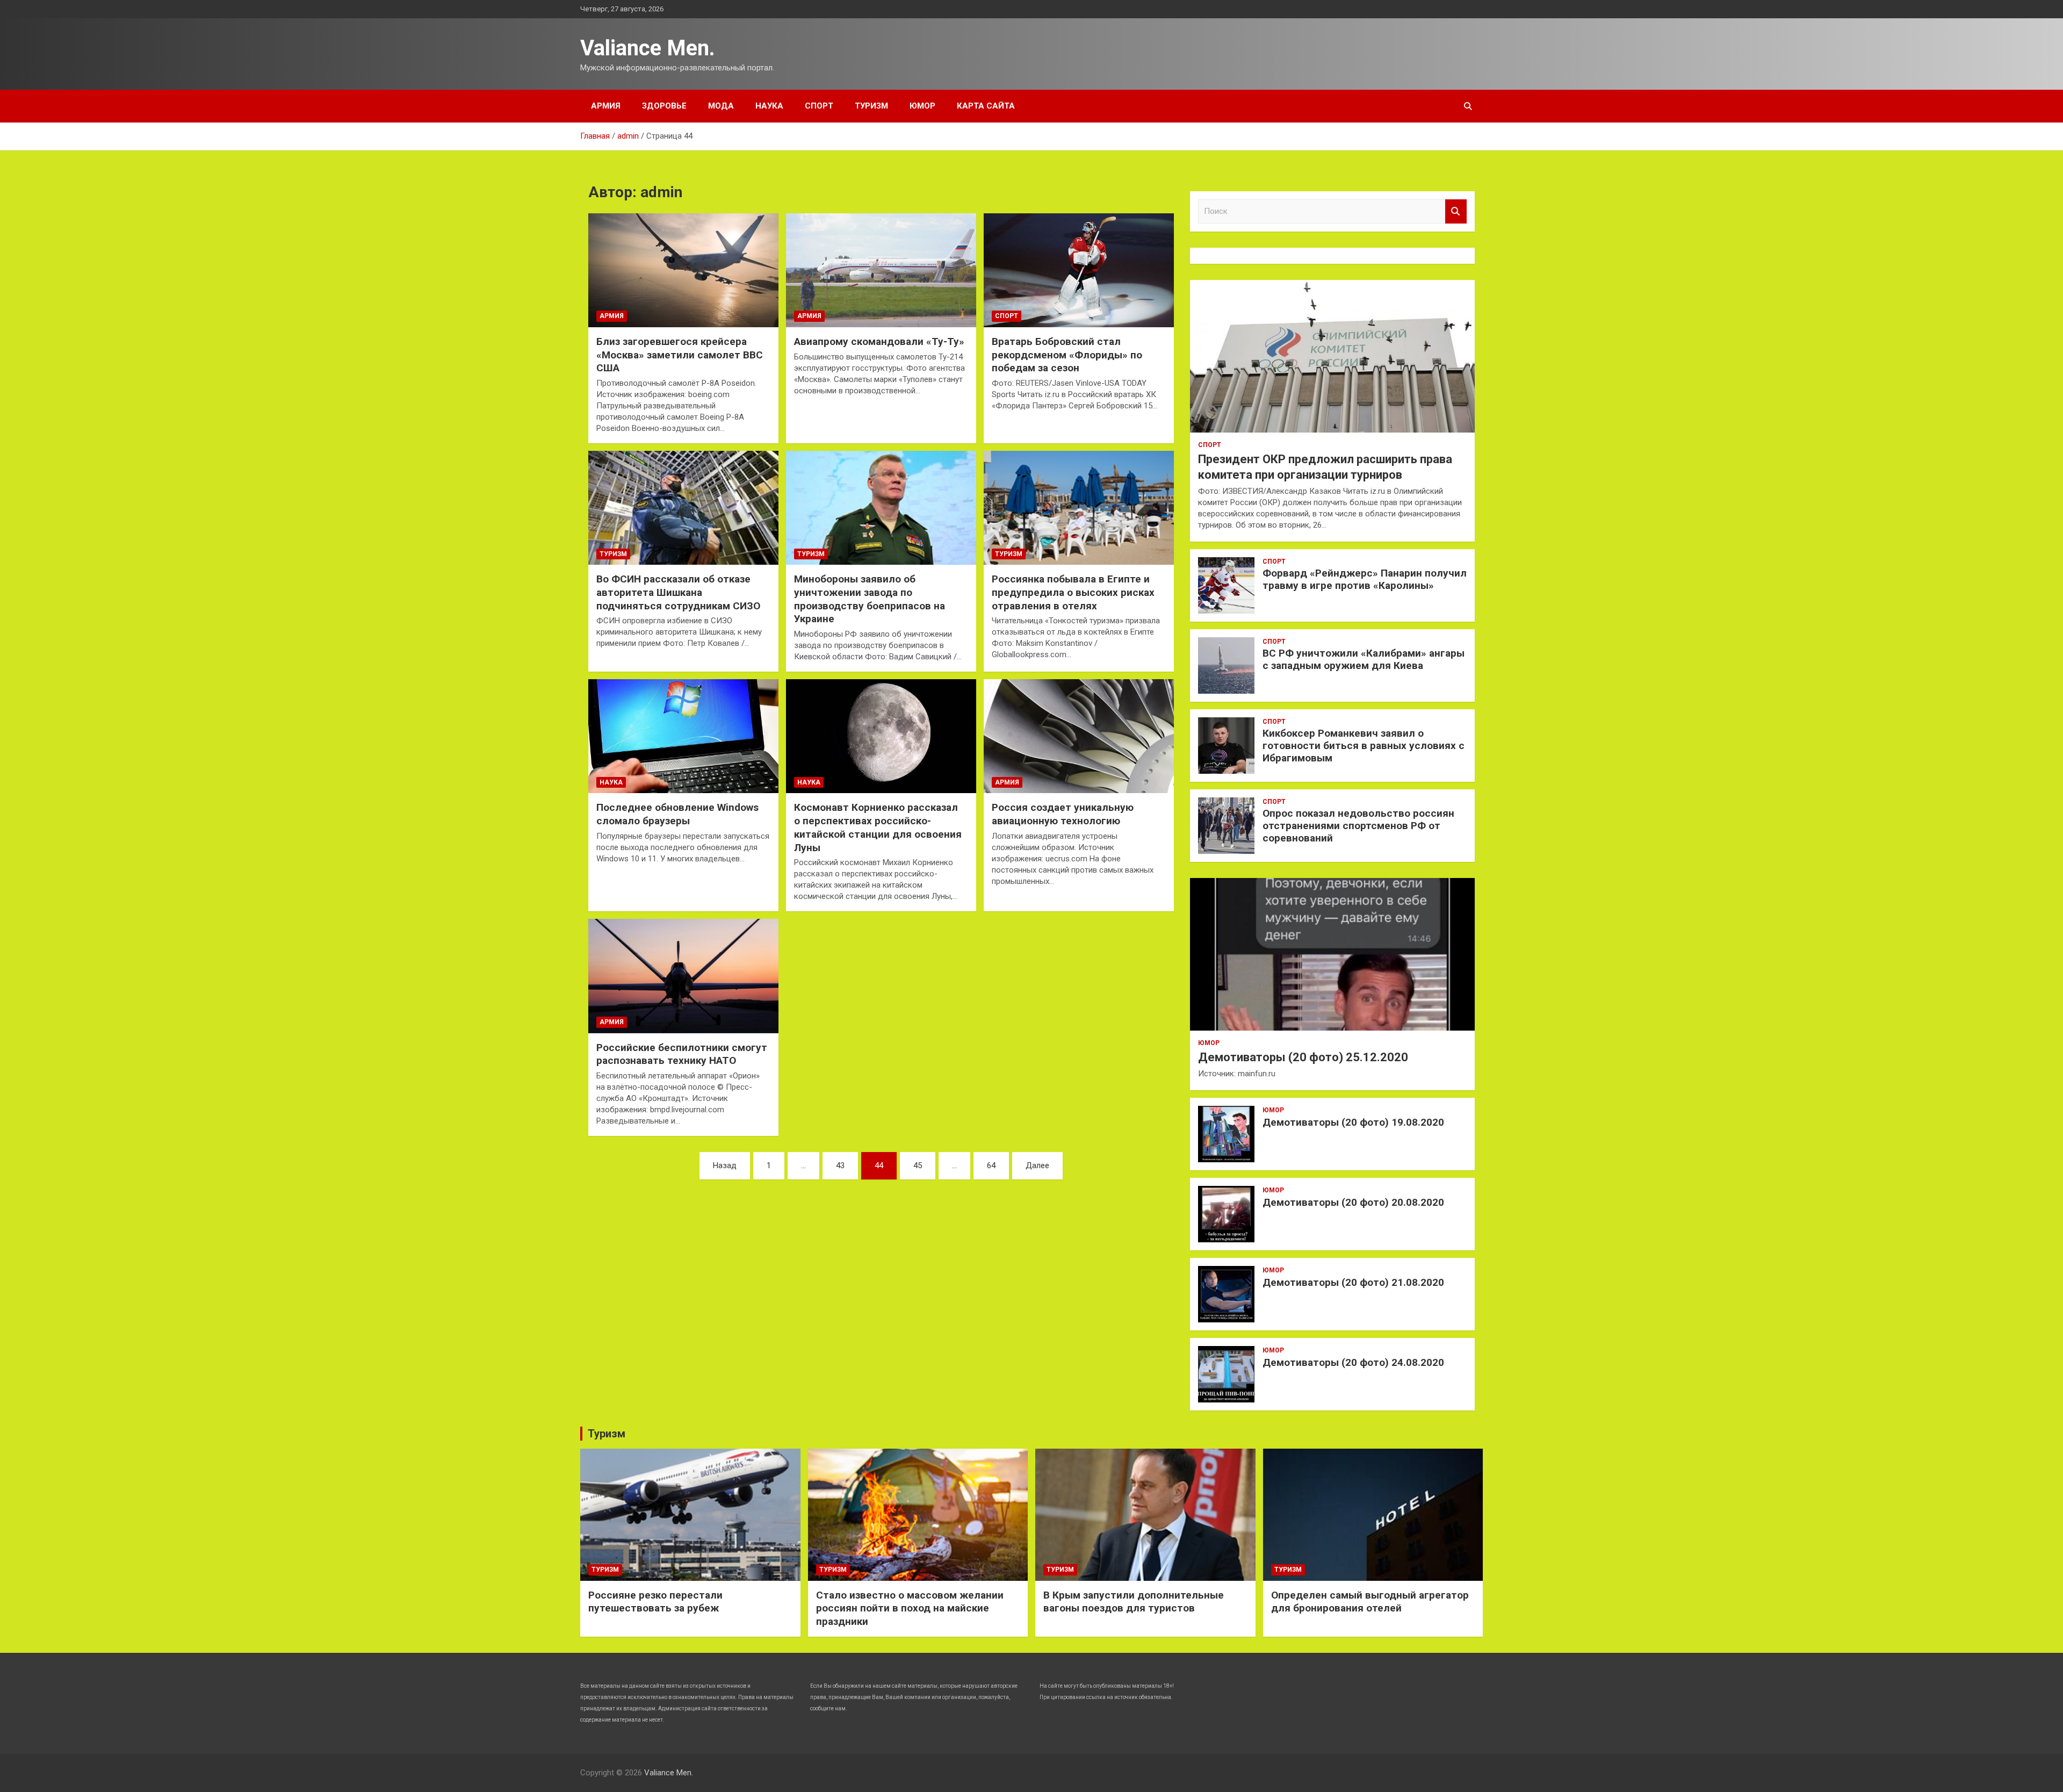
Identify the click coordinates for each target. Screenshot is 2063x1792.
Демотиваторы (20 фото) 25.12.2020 (1303, 1057)
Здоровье (664, 106)
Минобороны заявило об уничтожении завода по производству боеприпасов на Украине (870, 599)
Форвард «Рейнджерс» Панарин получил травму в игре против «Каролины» (1365, 579)
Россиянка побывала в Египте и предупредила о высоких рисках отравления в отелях (1073, 592)
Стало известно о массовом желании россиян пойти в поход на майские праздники (910, 1608)
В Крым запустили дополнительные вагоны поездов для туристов (1134, 1602)
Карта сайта (986, 106)
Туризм (871, 106)
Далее (1037, 1165)
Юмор (922, 106)
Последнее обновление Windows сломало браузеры (677, 814)
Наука (769, 106)
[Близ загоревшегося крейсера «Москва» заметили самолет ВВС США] (683, 270)
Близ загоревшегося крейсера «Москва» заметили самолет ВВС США (680, 355)
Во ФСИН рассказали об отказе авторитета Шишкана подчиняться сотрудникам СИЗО (678, 592)
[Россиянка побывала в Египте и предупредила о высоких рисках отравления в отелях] (1079, 508)
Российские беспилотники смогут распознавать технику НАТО (682, 1054)
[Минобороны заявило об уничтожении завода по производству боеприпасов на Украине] (881, 508)
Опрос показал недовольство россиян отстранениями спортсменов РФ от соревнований (1358, 826)
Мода (721, 106)
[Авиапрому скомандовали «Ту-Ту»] (881, 270)
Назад (725, 1165)
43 (840, 1165)
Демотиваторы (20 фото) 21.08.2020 (1353, 1282)
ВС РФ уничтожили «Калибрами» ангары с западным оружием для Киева (1364, 659)
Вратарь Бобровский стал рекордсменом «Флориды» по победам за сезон (1067, 355)
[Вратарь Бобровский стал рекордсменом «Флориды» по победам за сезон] (1079, 270)
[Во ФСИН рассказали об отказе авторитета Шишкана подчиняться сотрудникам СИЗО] (683, 508)
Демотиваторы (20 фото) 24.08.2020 (1353, 1362)
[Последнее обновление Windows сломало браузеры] (683, 736)
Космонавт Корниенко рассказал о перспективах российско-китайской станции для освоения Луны (878, 827)
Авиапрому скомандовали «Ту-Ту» (879, 341)
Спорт (819, 106)
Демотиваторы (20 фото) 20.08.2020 (1353, 1202)
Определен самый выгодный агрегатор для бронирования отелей (1370, 1602)
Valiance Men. (648, 48)
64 (991, 1165)
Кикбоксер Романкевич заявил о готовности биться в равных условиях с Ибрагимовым (1364, 746)
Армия (606, 106)
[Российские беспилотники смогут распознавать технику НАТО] (683, 976)
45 (918, 1165)
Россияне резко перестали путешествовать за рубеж (655, 1602)
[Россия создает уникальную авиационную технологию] (1079, 736)
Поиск (1456, 211)
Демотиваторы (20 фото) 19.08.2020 (1353, 1122)
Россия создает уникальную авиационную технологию (1063, 814)
